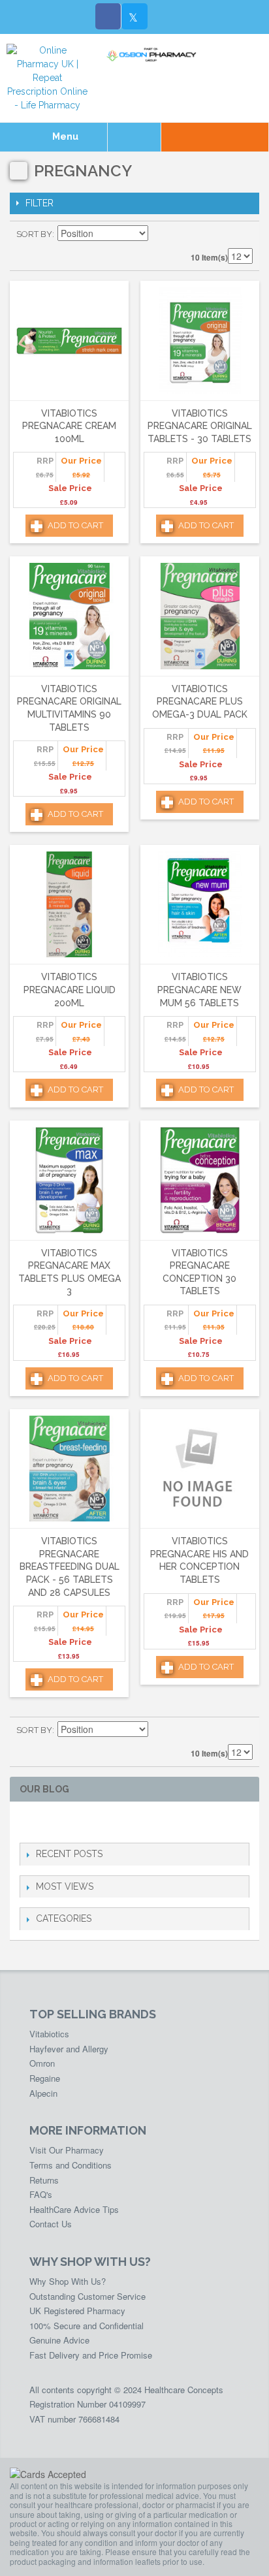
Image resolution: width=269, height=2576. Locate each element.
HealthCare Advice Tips (74, 2209)
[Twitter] (134, 16)
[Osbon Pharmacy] (153, 55)
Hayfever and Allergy (69, 2049)
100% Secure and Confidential (87, 2326)
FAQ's (41, 2194)
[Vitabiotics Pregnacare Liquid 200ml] (69, 905)
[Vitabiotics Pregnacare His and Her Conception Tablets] (200, 1469)
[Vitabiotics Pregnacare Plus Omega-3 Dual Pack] (200, 616)
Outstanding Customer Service (87, 2296)
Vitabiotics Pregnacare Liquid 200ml (70, 990)
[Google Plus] (69, 1822)
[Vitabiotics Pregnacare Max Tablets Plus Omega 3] (69, 1180)
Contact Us (51, 2224)
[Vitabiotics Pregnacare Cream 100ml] (69, 341)
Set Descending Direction (160, 234)
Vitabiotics (49, 2034)
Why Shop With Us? (68, 2281)
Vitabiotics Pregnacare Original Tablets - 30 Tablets (200, 426)
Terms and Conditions (71, 2165)
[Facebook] (108, 16)
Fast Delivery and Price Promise (91, 2355)
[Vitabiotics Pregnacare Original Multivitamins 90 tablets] (69, 616)
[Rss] (90, 1822)
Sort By (34, 234)
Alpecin (43, 2093)
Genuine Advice (59, 2340)
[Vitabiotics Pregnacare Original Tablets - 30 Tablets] (200, 341)
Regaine (45, 2078)
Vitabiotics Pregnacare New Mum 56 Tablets (199, 990)
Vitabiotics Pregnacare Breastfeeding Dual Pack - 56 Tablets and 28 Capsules (70, 1566)
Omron (42, 2063)
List (243, 234)
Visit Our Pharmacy (67, 2150)
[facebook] (27, 1822)
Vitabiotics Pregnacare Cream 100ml (69, 426)
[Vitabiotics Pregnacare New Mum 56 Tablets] (200, 905)
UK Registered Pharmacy (77, 2311)
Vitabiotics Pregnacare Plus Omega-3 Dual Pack (200, 702)
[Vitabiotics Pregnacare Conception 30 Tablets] (200, 1180)
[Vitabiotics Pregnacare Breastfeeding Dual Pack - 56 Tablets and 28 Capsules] (69, 1469)
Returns (44, 2180)
